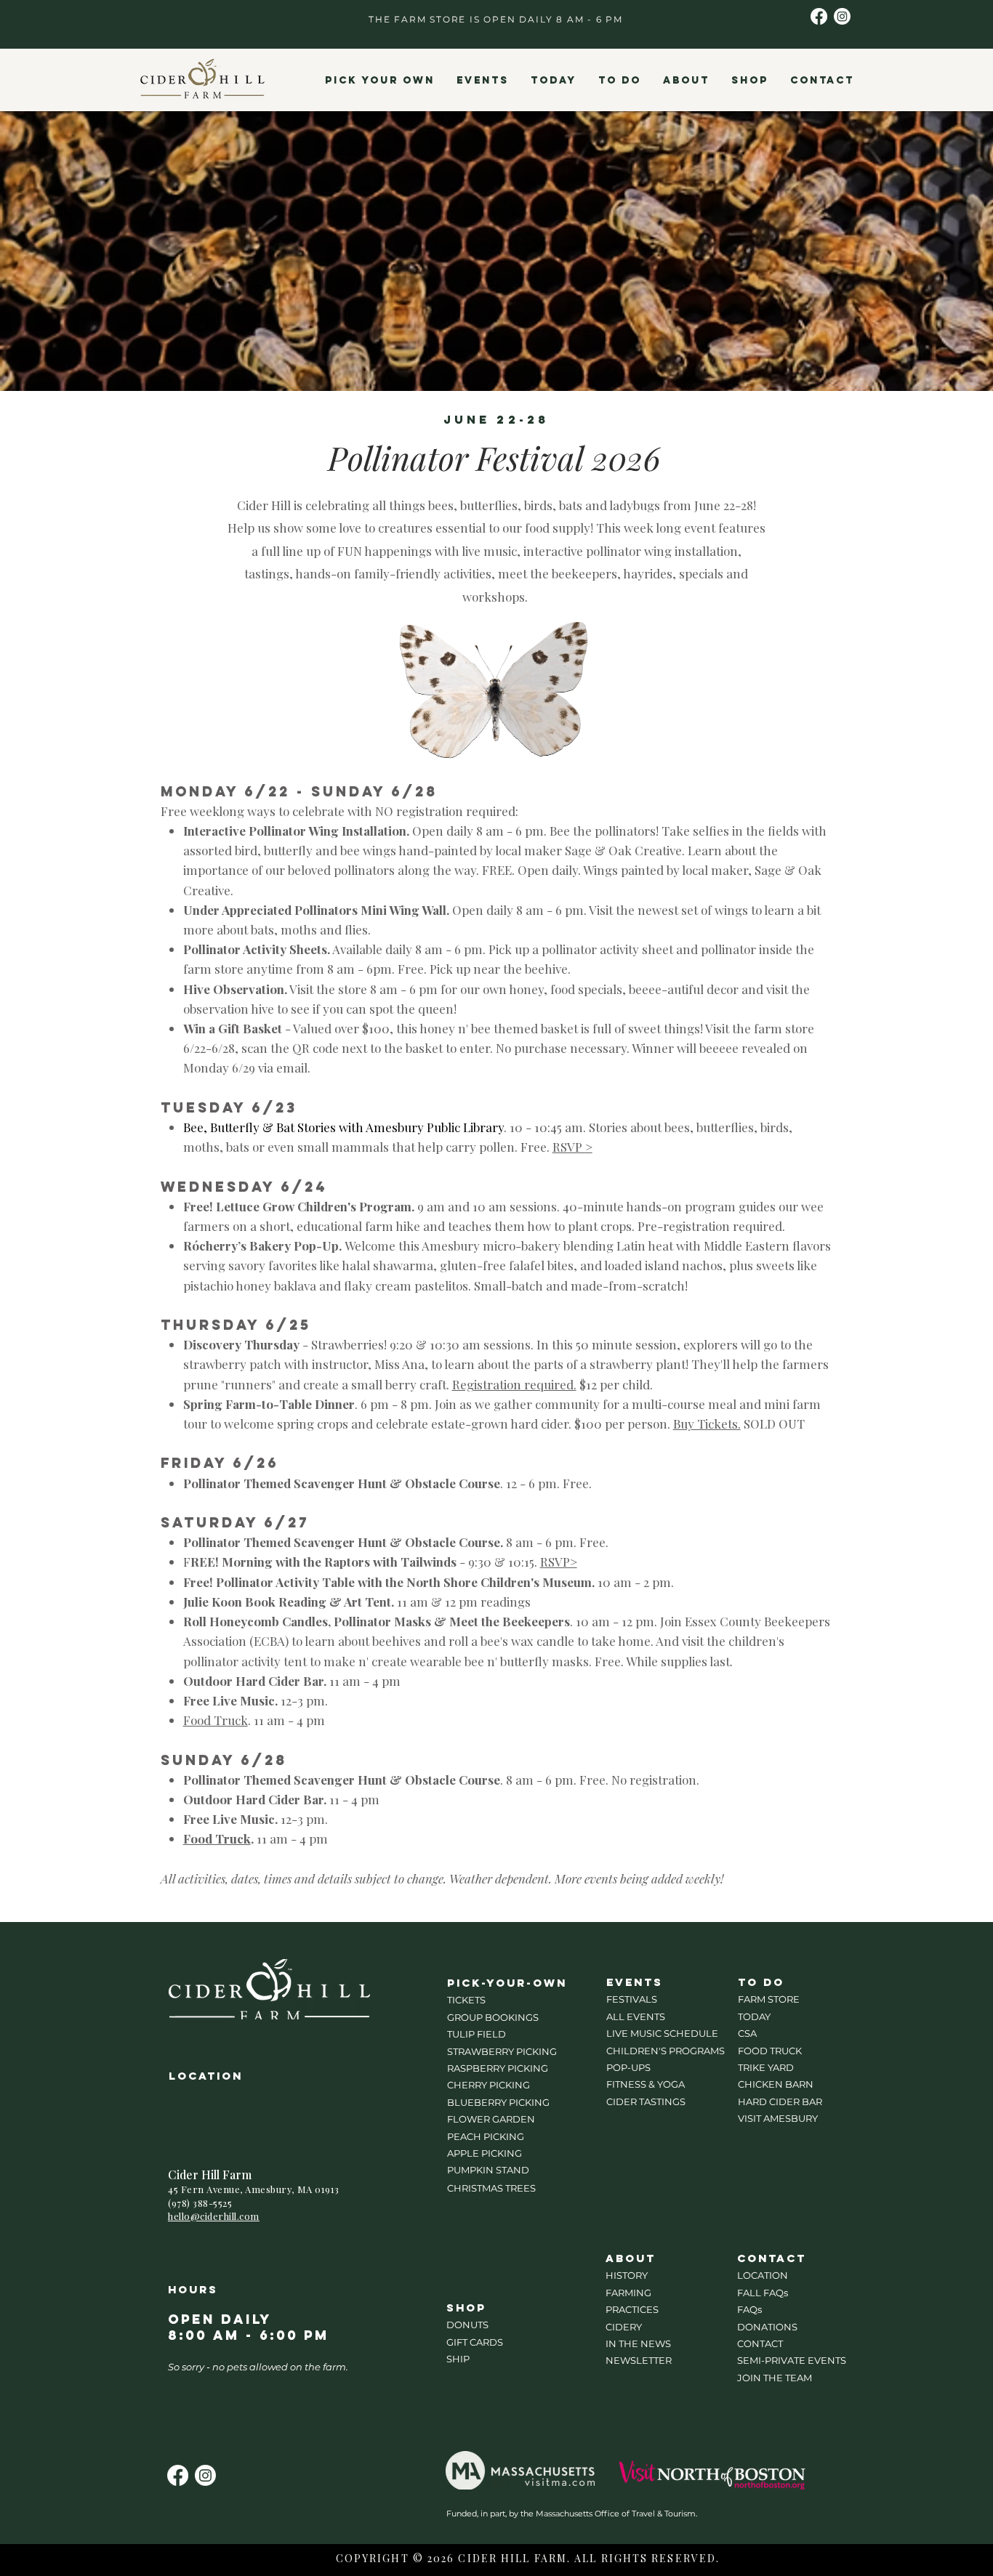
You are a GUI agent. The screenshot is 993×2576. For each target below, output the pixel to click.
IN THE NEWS (638, 2343)
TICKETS (466, 2000)
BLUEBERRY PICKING (498, 2102)
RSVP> (559, 1562)
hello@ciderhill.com (214, 2216)
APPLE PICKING (485, 2153)
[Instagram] (842, 16)
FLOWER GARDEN (491, 2119)
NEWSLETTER (639, 2360)
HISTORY (627, 2275)
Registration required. (514, 1384)
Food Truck (216, 1720)
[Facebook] (819, 16)
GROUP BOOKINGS (493, 2017)
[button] (379, 81)
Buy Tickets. (707, 1424)
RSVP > (572, 1147)
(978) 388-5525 (200, 2203)
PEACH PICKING (486, 2136)
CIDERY (624, 2327)
